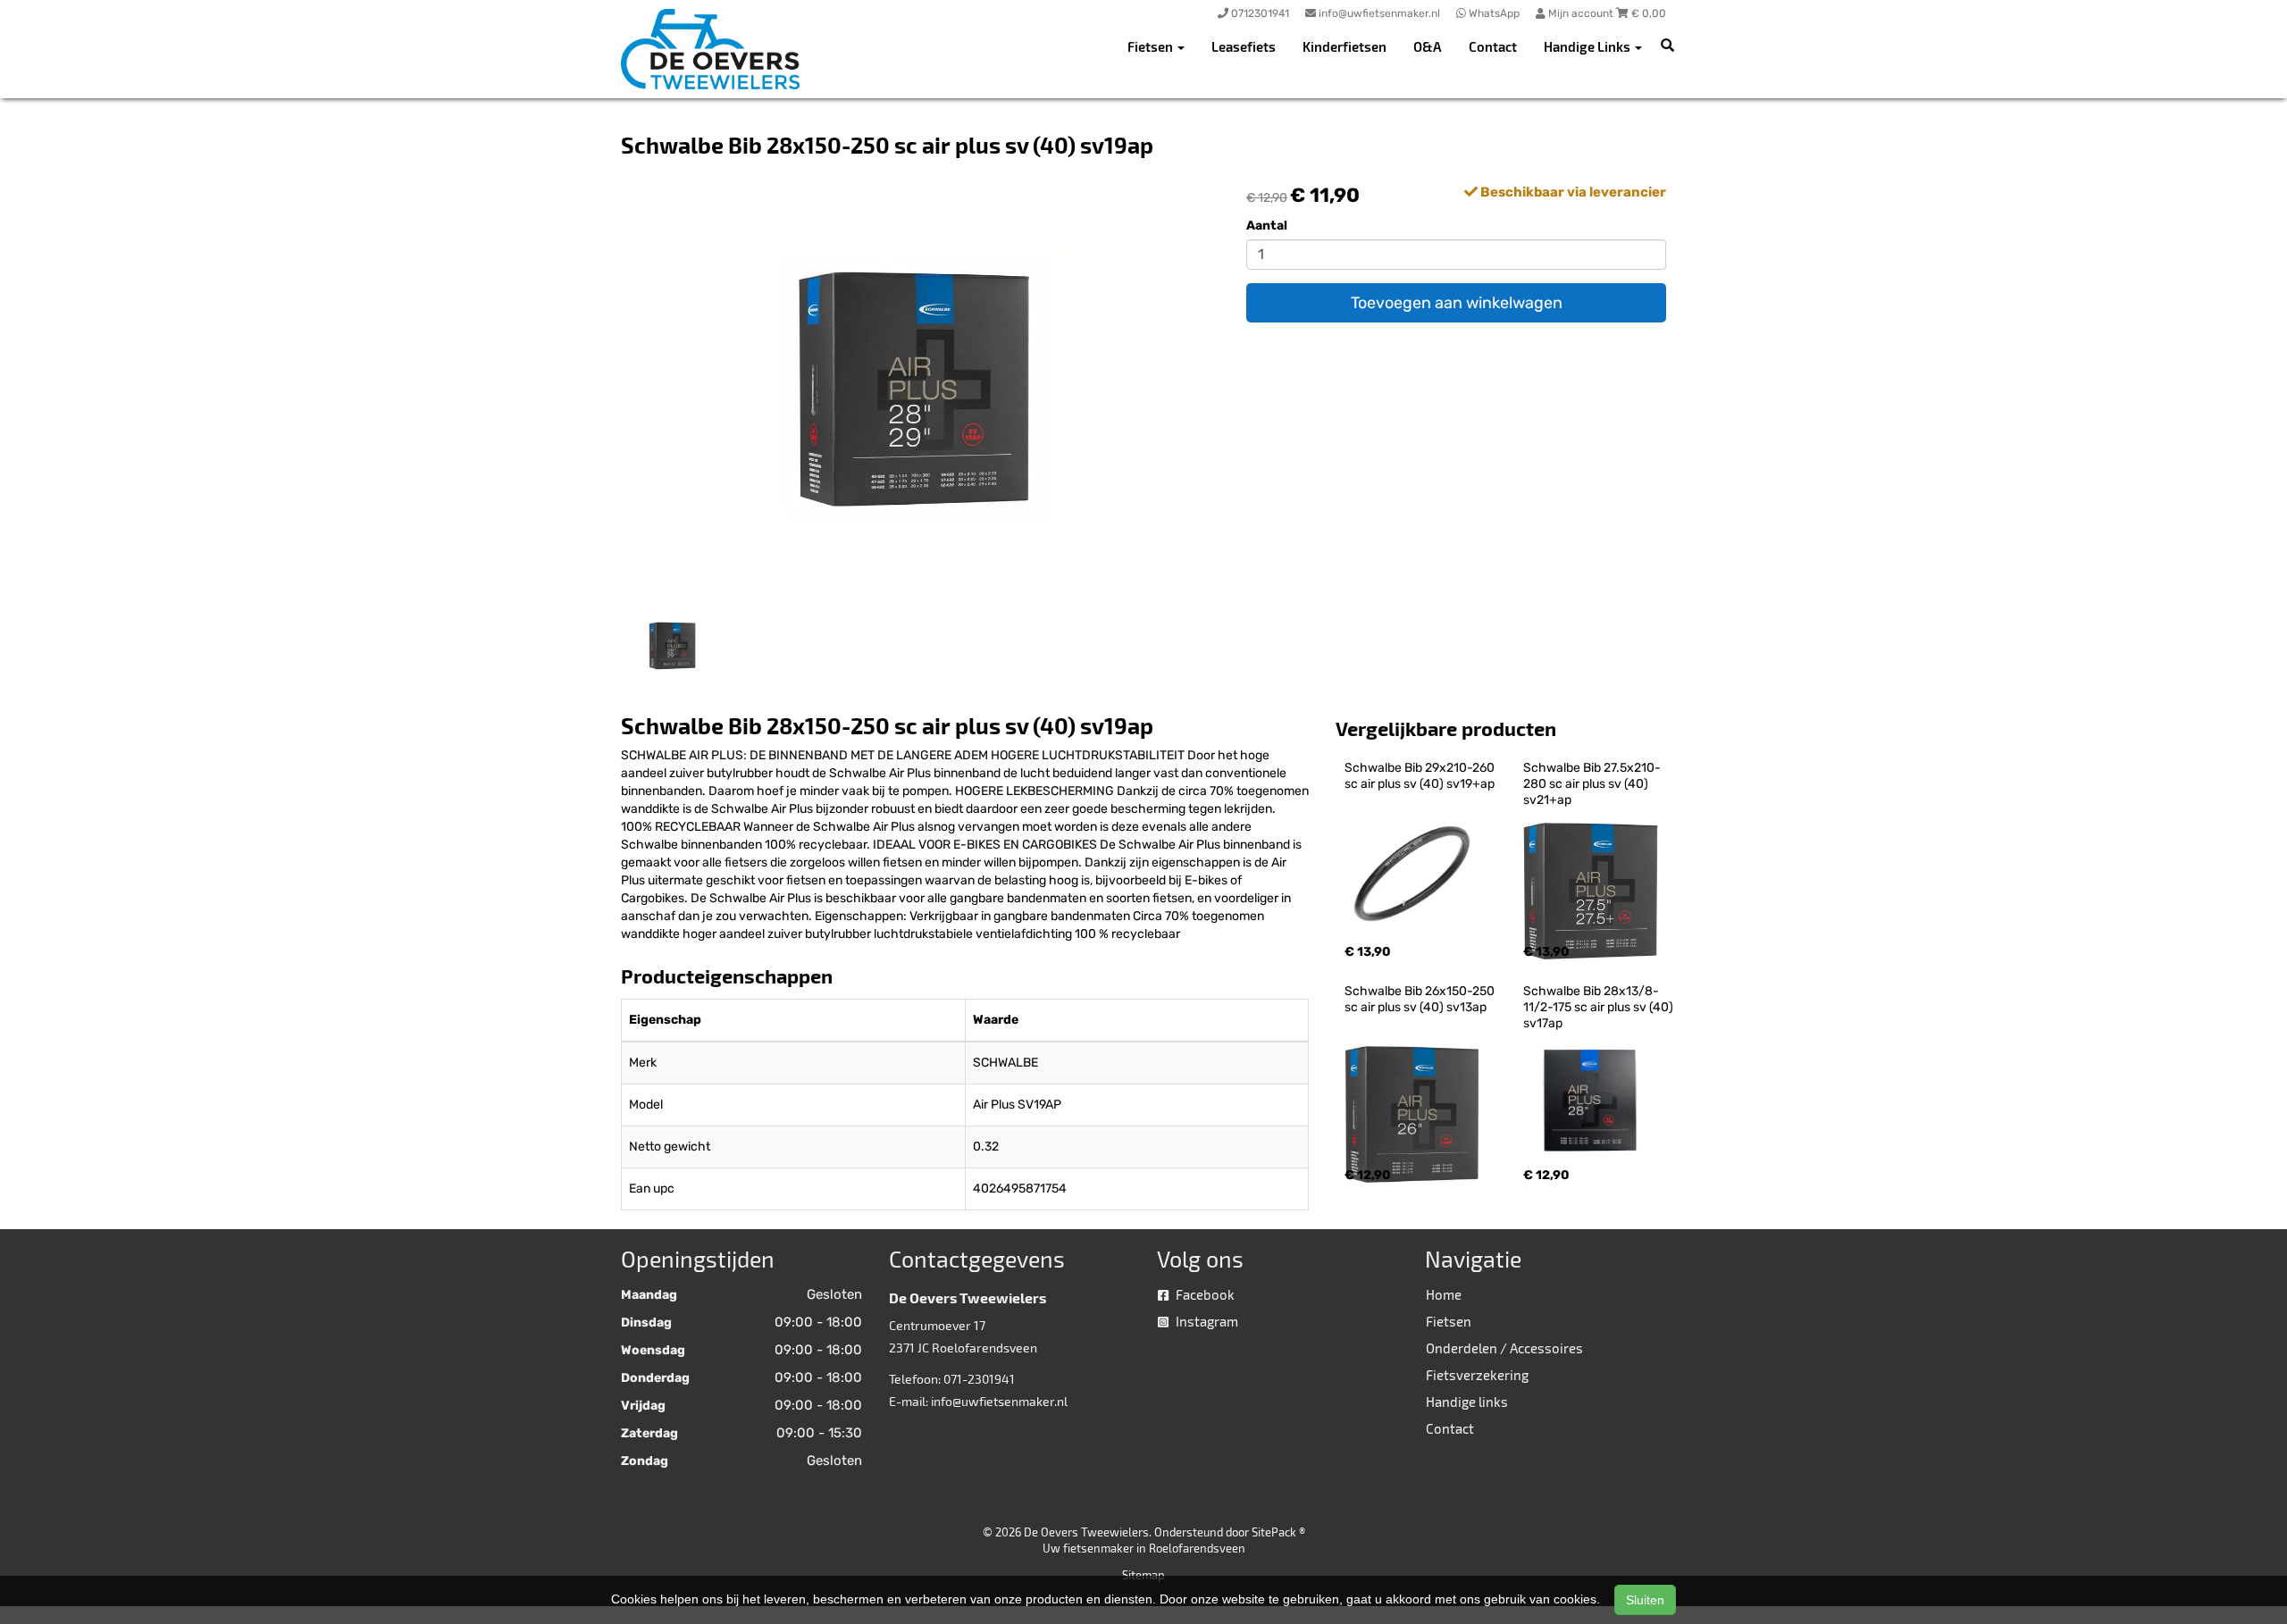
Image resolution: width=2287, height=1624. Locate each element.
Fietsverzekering (1477, 1375)
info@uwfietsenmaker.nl (999, 1401)
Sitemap (1143, 1575)
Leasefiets (1244, 46)
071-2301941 (979, 1379)
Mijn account (1581, 13)
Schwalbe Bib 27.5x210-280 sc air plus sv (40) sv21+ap (1592, 784)
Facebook (1204, 1294)
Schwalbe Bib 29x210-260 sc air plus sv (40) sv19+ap (1421, 776)
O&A (1428, 46)
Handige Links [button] (1588, 46)
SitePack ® (1278, 1532)
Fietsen (1449, 1321)
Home (1444, 1294)
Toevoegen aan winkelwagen (1457, 303)
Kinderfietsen (1345, 46)
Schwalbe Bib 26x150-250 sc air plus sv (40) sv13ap (1421, 999)
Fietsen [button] (1152, 46)
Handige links (1467, 1402)
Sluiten (1645, 1600)
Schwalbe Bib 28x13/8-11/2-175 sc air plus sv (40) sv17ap (1600, 1007)
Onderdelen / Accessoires (1504, 1348)
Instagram (1206, 1321)
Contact (1493, 46)
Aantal (1267, 226)
